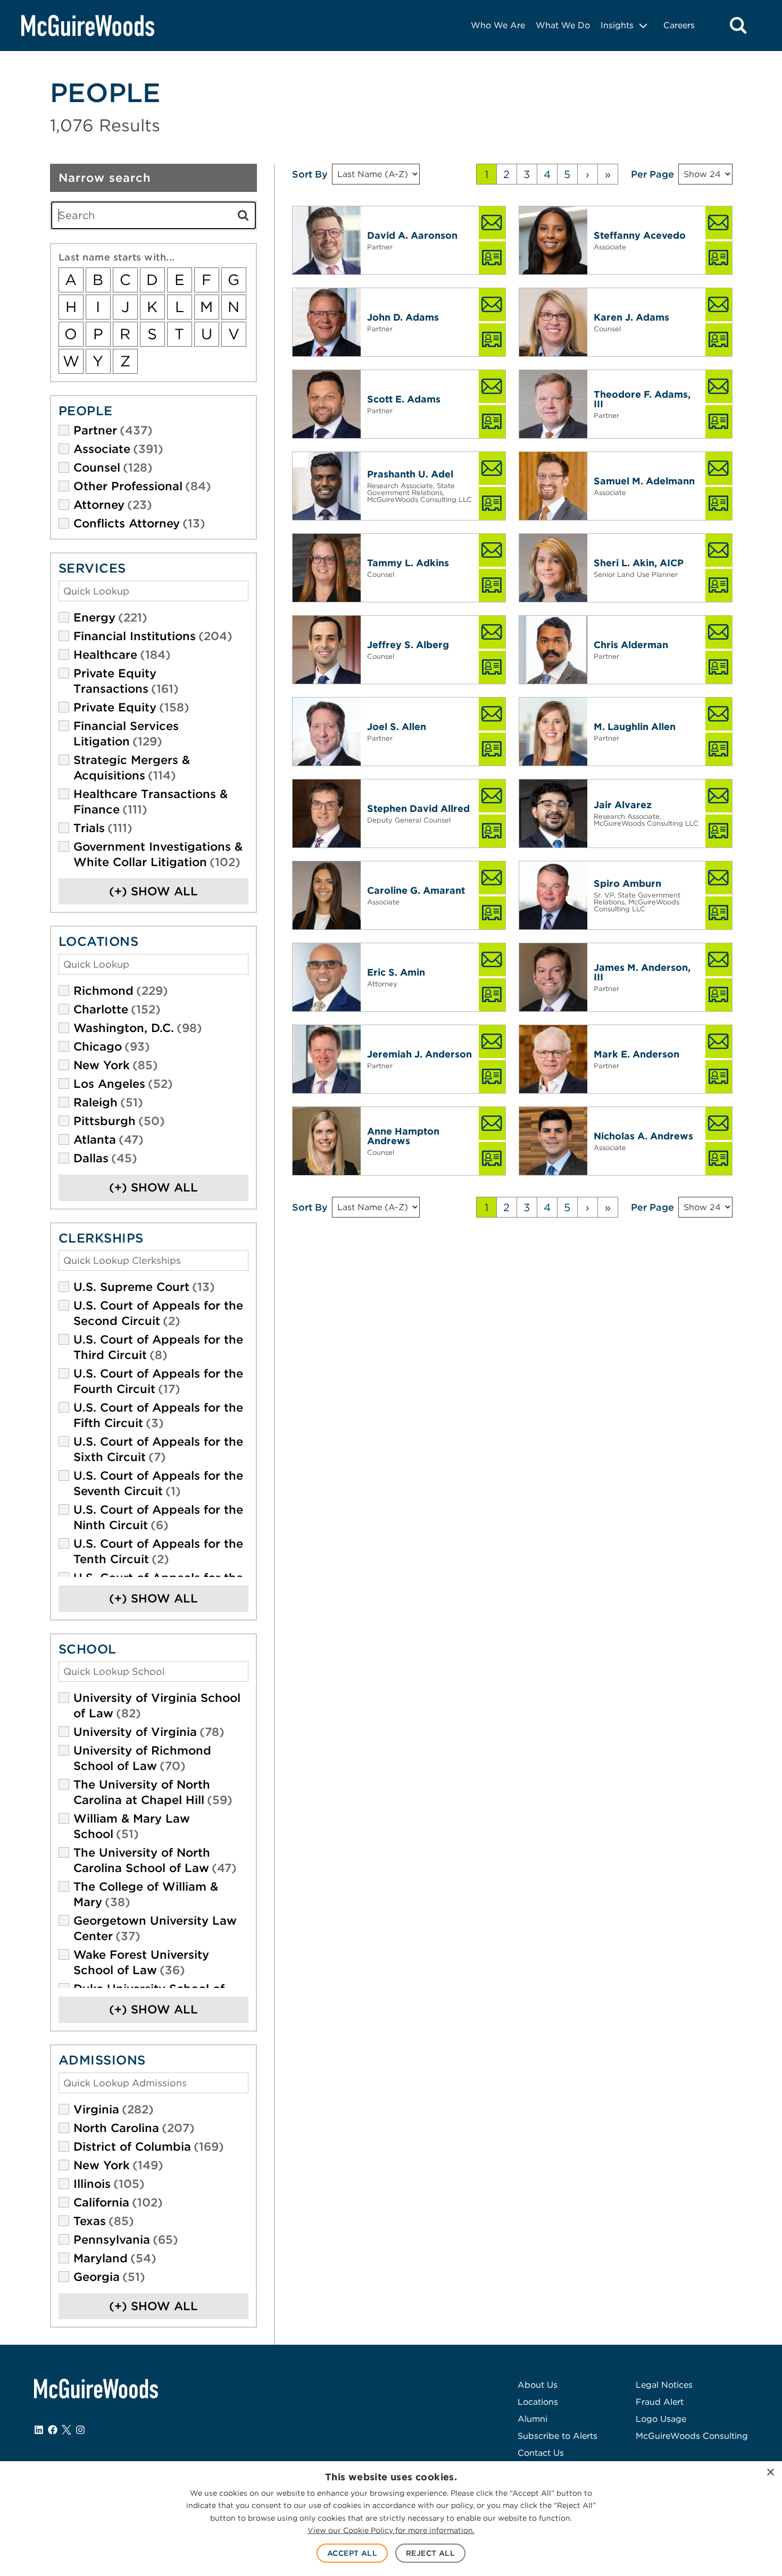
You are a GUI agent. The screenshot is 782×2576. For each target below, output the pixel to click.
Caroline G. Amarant (416, 890)
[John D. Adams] (327, 322)
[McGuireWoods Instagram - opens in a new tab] (80, 2430)
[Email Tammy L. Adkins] (492, 550)
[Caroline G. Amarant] (327, 895)
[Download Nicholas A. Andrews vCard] (719, 1159)
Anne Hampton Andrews (403, 1136)
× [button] (770, 2473)
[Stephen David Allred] (327, 813)
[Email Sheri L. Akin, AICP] (719, 550)
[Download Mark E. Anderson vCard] (719, 1077)
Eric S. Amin (396, 972)
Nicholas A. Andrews (643, 1136)
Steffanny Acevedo (640, 235)
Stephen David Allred (418, 808)
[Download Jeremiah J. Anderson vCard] (492, 1077)
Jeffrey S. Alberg (408, 645)
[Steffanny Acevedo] (553, 240)
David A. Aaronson (412, 235)
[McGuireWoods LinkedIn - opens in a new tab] (39, 2430)
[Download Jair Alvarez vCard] (719, 831)
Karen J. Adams (631, 317)
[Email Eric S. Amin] (492, 960)
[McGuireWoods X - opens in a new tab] (66, 2430)
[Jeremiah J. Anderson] (327, 1059)
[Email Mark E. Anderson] (719, 1042)
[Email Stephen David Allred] (492, 796)
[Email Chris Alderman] (719, 632)
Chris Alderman (631, 645)
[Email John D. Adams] (492, 305)
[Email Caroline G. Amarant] (492, 878)
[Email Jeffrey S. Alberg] (492, 632)
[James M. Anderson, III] (553, 977)
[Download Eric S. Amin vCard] (492, 995)
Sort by (310, 174)
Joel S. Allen (397, 727)
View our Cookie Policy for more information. (391, 2530)
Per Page (652, 174)
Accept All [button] (352, 2553)
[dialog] (391, 2519)
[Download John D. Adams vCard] (492, 340)
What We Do (563, 25)
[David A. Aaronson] (327, 240)
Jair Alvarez (623, 805)
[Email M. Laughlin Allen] (719, 714)
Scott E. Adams (404, 399)
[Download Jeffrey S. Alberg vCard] (492, 667)
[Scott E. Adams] (327, 404)
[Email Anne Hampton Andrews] (492, 1123)
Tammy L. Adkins (408, 563)
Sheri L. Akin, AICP (639, 563)
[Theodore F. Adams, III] (553, 404)
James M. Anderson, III (642, 972)
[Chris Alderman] (553, 650)
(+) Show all (153, 891)
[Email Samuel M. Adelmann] (719, 468)
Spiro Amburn (627, 883)
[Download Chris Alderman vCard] (719, 667)
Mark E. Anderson (637, 1054)
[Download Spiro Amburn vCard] (719, 913)
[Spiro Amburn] (553, 895)
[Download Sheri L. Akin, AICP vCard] (719, 585)
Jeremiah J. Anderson (419, 1054)
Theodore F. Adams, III (642, 399)
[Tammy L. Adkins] (327, 568)
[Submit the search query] (243, 215)
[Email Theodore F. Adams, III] (719, 387)
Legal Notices (664, 2385)
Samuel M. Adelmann (644, 481)
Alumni (533, 2419)
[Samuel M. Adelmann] (553, 486)
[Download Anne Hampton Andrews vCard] (492, 1159)
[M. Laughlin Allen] (553, 732)
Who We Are (498, 25)
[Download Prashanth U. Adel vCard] (492, 504)
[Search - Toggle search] (738, 26)
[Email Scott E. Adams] (492, 387)
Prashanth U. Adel (410, 474)
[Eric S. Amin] (327, 977)
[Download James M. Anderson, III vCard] (719, 995)
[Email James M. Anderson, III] (719, 960)
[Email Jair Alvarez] (719, 796)
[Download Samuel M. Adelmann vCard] (719, 504)
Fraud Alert (660, 2402)
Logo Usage (661, 2419)
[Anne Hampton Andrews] (327, 1141)
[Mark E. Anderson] (553, 1059)
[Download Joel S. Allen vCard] (492, 749)
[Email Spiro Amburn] (719, 878)
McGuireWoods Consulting (692, 2436)
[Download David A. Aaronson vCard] (492, 258)
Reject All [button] (430, 2553)
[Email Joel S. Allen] (492, 714)
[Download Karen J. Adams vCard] (719, 340)
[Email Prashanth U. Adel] (492, 468)
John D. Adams (403, 317)
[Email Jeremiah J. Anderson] (492, 1042)
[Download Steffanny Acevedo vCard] (719, 258)
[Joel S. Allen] (327, 732)
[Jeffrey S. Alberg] (327, 650)
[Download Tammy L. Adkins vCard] (492, 585)
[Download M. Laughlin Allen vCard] (719, 749)
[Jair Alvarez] (553, 813)
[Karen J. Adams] (553, 322)
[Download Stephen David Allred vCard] (492, 831)
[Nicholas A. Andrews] (553, 1141)
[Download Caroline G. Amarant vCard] (492, 913)
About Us (538, 2385)
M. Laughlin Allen (635, 727)
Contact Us (541, 2453)
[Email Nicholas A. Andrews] (719, 1123)
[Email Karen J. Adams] (719, 305)
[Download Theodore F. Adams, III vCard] (719, 422)
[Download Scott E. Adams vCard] (492, 422)
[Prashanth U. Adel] (327, 486)
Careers (679, 25)
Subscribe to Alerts (558, 2436)
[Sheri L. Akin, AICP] (553, 568)
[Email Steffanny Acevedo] (719, 223)
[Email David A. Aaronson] (492, 223)
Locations (538, 2402)
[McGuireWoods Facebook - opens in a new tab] (53, 2430)
